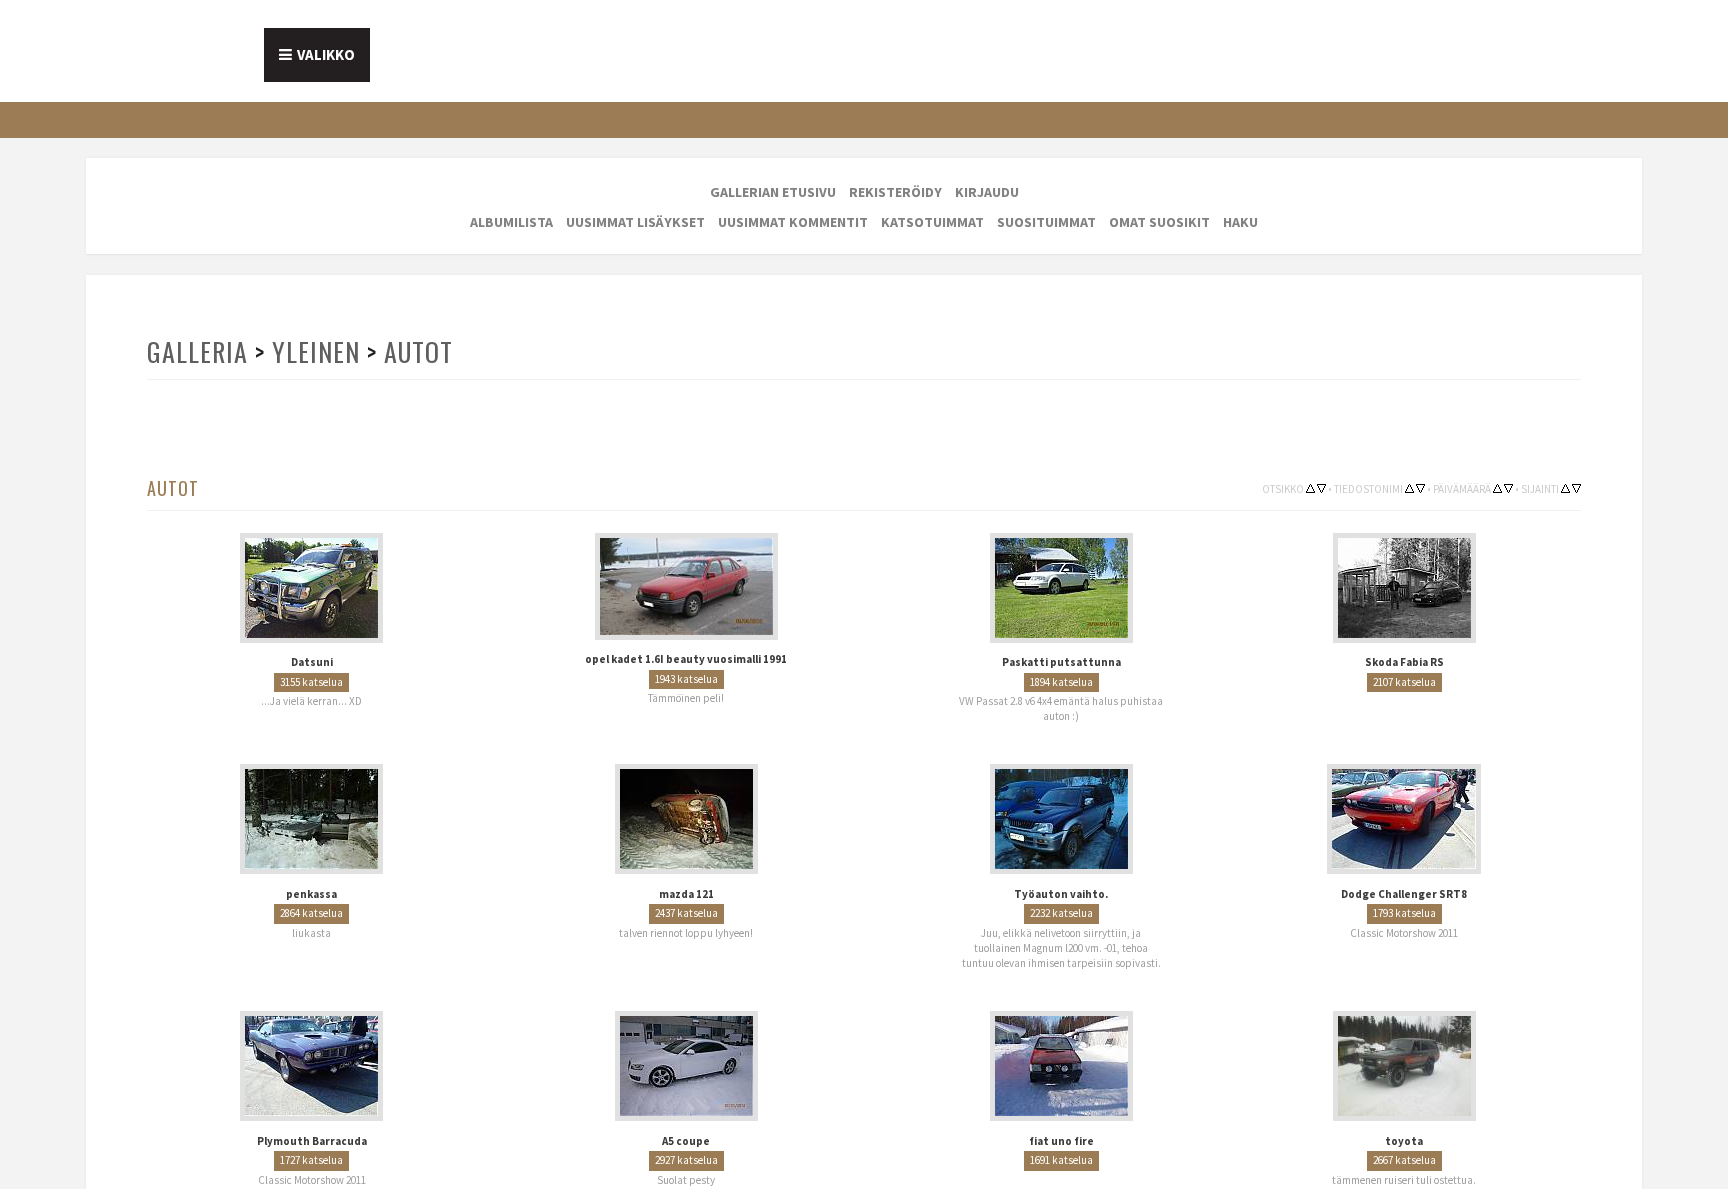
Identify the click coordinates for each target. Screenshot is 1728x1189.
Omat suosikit (1159, 222)
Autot (415, 351)
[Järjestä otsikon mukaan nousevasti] (1310, 487)
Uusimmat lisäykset (635, 222)
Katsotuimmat (932, 222)
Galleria (197, 351)
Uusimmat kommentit (793, 222)
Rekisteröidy (895, 192)
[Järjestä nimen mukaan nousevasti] (1409, 487)
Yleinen (314, 351)
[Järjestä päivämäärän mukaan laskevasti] (1508, 487)
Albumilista (511, 222)
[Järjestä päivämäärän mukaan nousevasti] (1497, 487)
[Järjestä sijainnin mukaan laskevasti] (1576, 487)
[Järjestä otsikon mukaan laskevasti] (1321, 487)
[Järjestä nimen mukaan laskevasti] (1420, 487)
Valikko (326, 54)
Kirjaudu (987, 192)
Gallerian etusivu (773, 192)
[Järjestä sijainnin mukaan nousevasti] (1565, 487)
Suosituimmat (1046, 222)
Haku (1240, 222)
